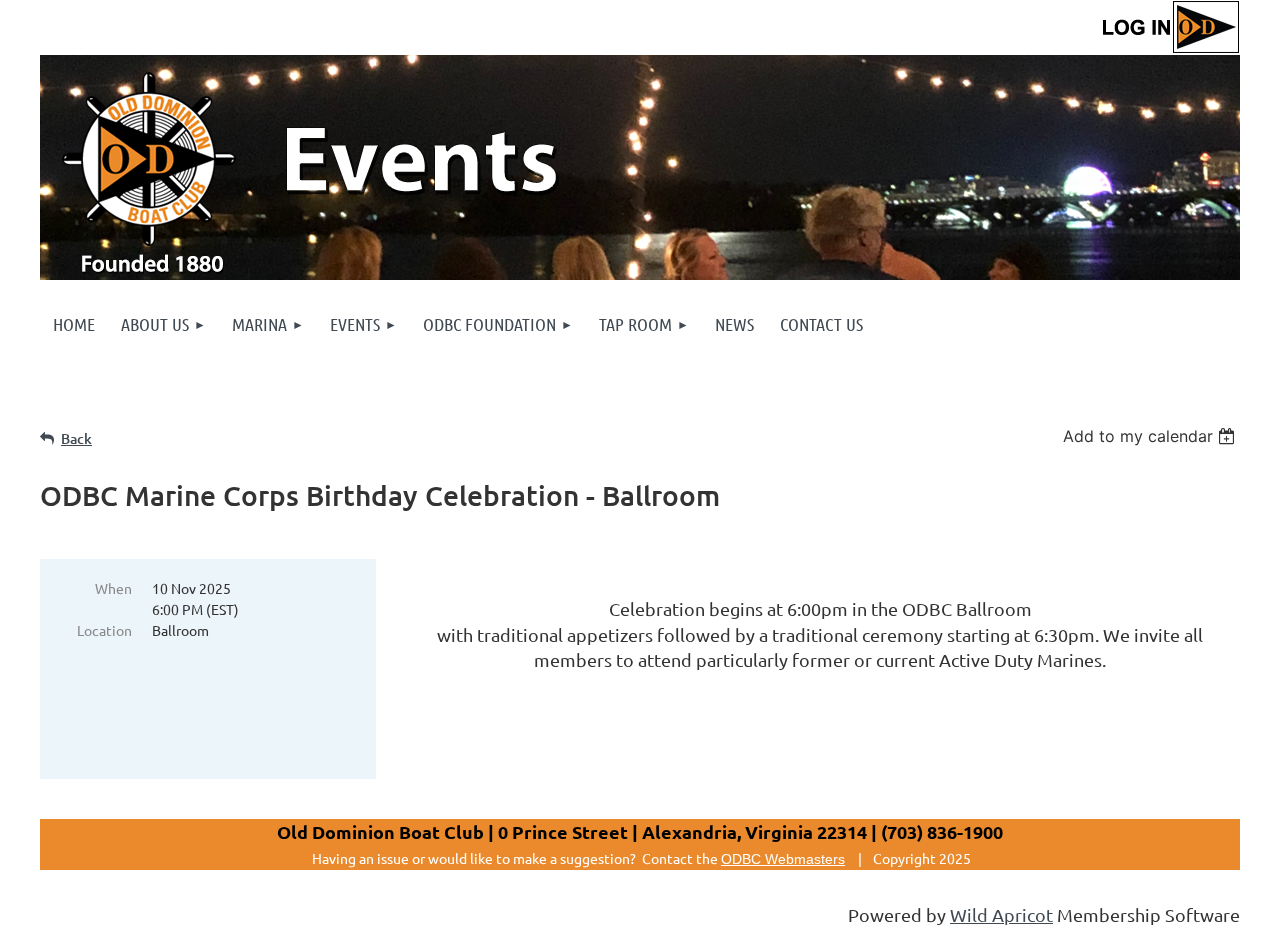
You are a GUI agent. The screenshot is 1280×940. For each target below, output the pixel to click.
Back (76, 438)
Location (104, 630)
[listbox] (1151, 436)
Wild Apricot (1001, 914)
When (113, 588)
